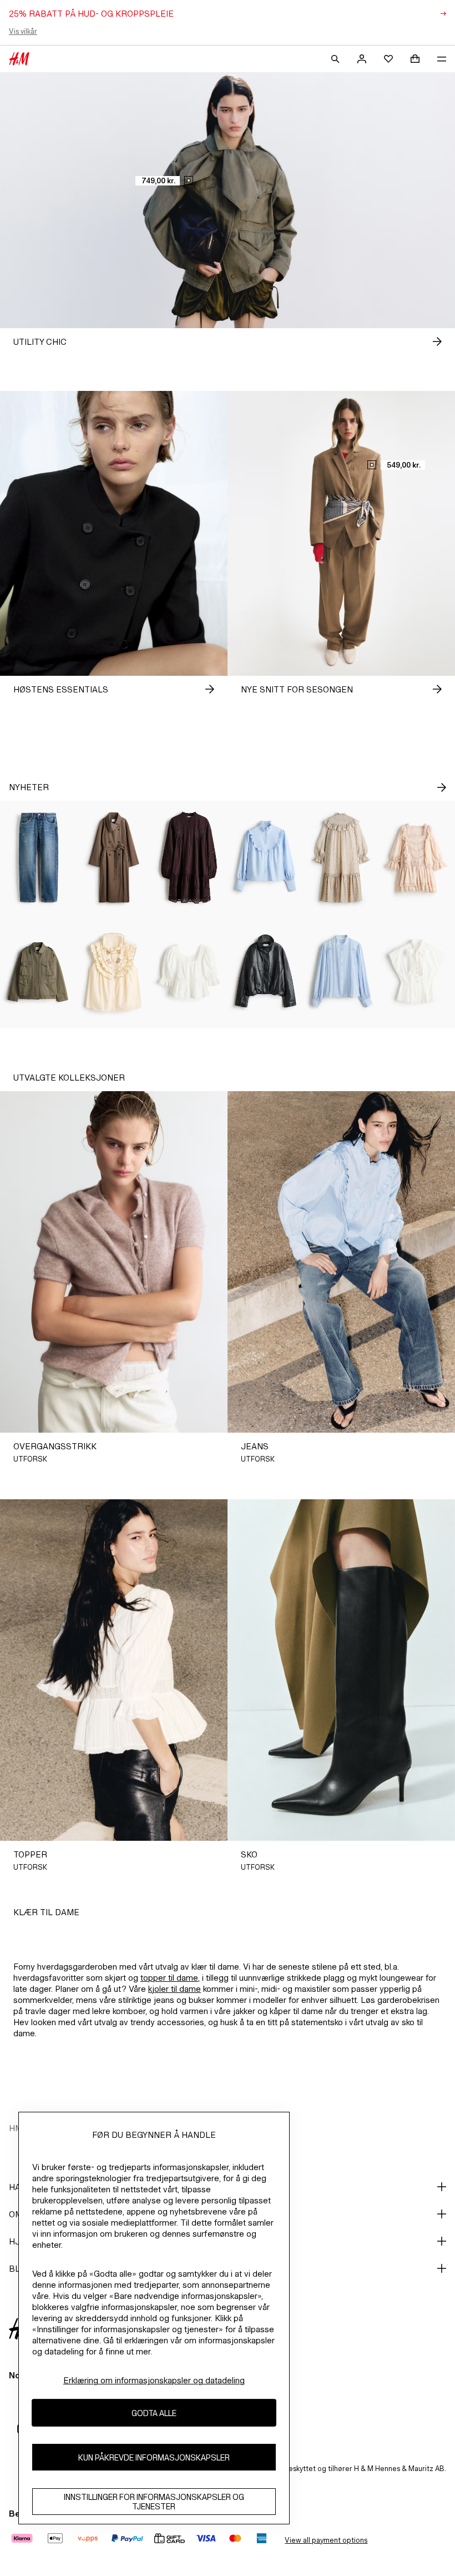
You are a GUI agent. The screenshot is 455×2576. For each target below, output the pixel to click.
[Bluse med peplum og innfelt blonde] (189, 971)
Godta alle (154, 2413)
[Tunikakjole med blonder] (189, 858)
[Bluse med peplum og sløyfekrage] (417, 971)
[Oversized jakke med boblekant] (266, 971)
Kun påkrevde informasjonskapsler (154, 2457)
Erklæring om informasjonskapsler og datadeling (154, 2380)
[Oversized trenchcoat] (114, 858)
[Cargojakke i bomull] (38, 971)
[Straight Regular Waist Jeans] (38, 858)
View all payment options (326, 2540)
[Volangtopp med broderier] (114, 971)
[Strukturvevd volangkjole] (342, 858)
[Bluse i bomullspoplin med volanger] (266, 858)
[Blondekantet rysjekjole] (417, 858)
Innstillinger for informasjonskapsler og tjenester (154, 2502)
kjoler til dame (175, 1989)
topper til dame (169, 1978)
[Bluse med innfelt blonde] (342, 971)
